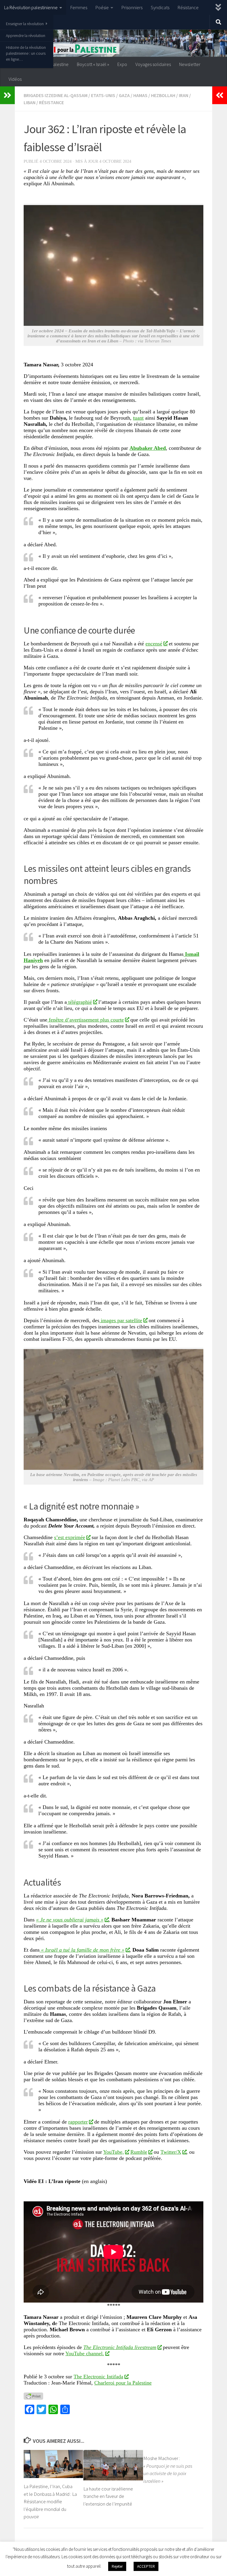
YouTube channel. (85, 2353)
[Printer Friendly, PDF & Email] (33, 2396)
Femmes (79, 7)
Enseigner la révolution (25, 24)
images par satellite (121, 1320)
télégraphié (79, 1002)
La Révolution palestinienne (31, 7)
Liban (30, 102)
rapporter (78, 2122)
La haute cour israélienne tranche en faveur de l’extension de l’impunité (108, 2496)
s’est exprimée (70, 1537)
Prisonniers (132, 7)
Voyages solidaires (153, 64)
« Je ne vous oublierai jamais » (70, 1920)
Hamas (140, 95)
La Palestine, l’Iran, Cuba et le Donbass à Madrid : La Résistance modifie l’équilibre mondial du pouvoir (50, 2501)
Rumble (139, 2152)
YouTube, (113, 2152)
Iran (184, 95)
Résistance (188, 7)
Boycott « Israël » (93, 64)
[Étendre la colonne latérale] (7, 95)
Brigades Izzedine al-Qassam (56, 95)
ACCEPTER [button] (146, 2566)
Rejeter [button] (117, 2566)
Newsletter (190, 64)
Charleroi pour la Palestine (123, 2383)
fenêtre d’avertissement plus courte (86, 1020)
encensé (154, 644)
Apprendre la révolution (26, 36)
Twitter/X (171, 2152)
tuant (138, 418)
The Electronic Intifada (98, 2377)
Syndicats (160, 7)
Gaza (124, 95)
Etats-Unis (103, 95)
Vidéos (15, 79)
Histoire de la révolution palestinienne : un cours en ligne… (26, 53)
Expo (122, 64)
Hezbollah (163, 95)
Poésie (102, 7)
